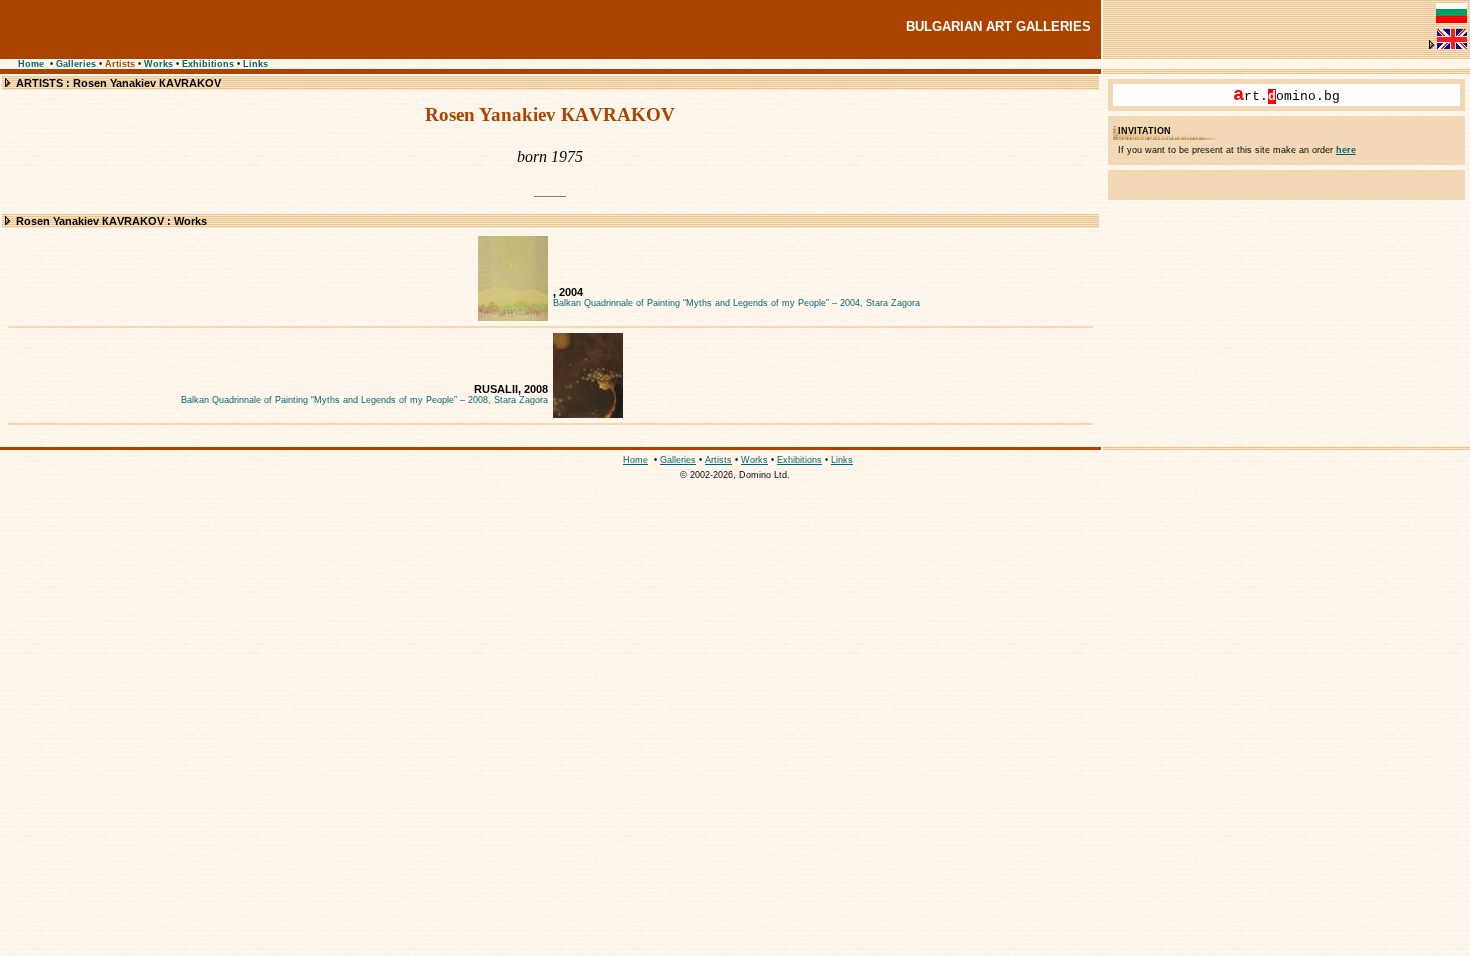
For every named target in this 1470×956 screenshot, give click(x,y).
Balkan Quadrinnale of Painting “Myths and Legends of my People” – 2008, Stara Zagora (364, 400)
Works (158, 64)
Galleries (76, 64)
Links (255, 64)
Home (31, 64)
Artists (120, 64)
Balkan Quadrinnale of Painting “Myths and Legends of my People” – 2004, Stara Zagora (736, 303)
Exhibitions (208, 64)
